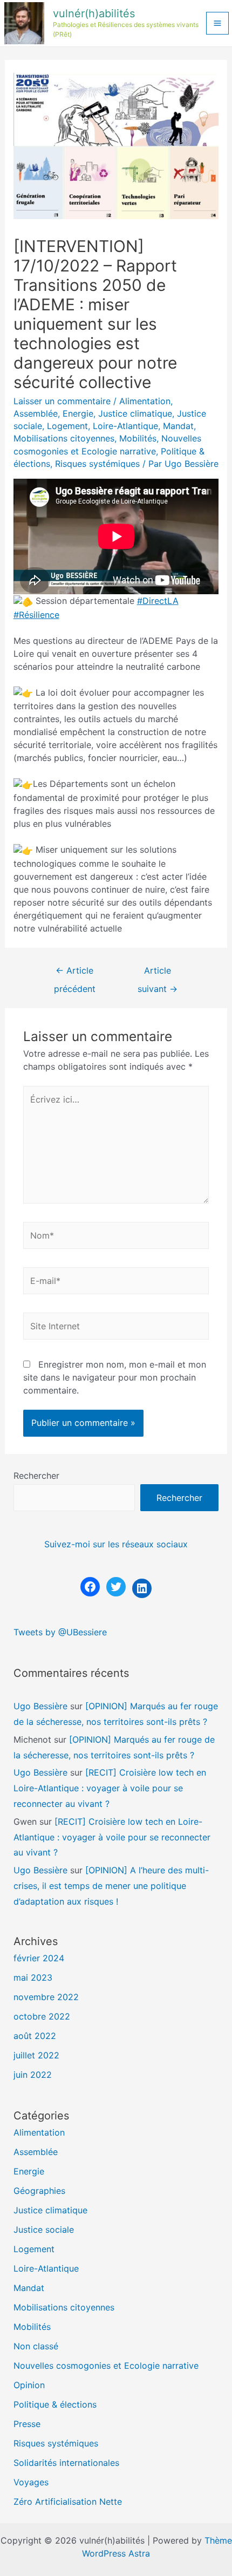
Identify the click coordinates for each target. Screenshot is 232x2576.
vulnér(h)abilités (94, 13)
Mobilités (138, 438)
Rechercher (36, 1476)
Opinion (29, 2385)
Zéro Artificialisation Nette (68, 2502)
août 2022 (35, 2036)
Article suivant (158, 974)
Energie (78, 413)
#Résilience (36, 615)
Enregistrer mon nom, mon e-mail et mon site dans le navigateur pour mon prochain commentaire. (115, 1377)
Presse (27, 2424)
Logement (67, 426)
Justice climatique (135, 413)
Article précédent (75, 974)
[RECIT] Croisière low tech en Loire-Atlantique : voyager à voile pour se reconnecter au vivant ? (110, 1788)
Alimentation (145, 401)
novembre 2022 (46, 1997)
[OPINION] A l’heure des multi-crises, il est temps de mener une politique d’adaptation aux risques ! (111, 1886)
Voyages (31, 2482)
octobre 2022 (42, 2016)
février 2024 (39, 1958)
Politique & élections (55, 2404)
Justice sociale (44, 2230)
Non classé (36, 2346)
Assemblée (36, 413)
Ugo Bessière (40, 1706)
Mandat (178, 426)
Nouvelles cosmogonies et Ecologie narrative (106, 2366)
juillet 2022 (36, 2055)
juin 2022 (33, 2075)
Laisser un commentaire (62, 401)
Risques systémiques (97, 464)
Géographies (39, 2191)
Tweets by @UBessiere (60, 1632)
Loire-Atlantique (125, 426)
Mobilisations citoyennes (64, 438)
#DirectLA (158, 601)
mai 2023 (33, 1977)
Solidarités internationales (66, 2463)
